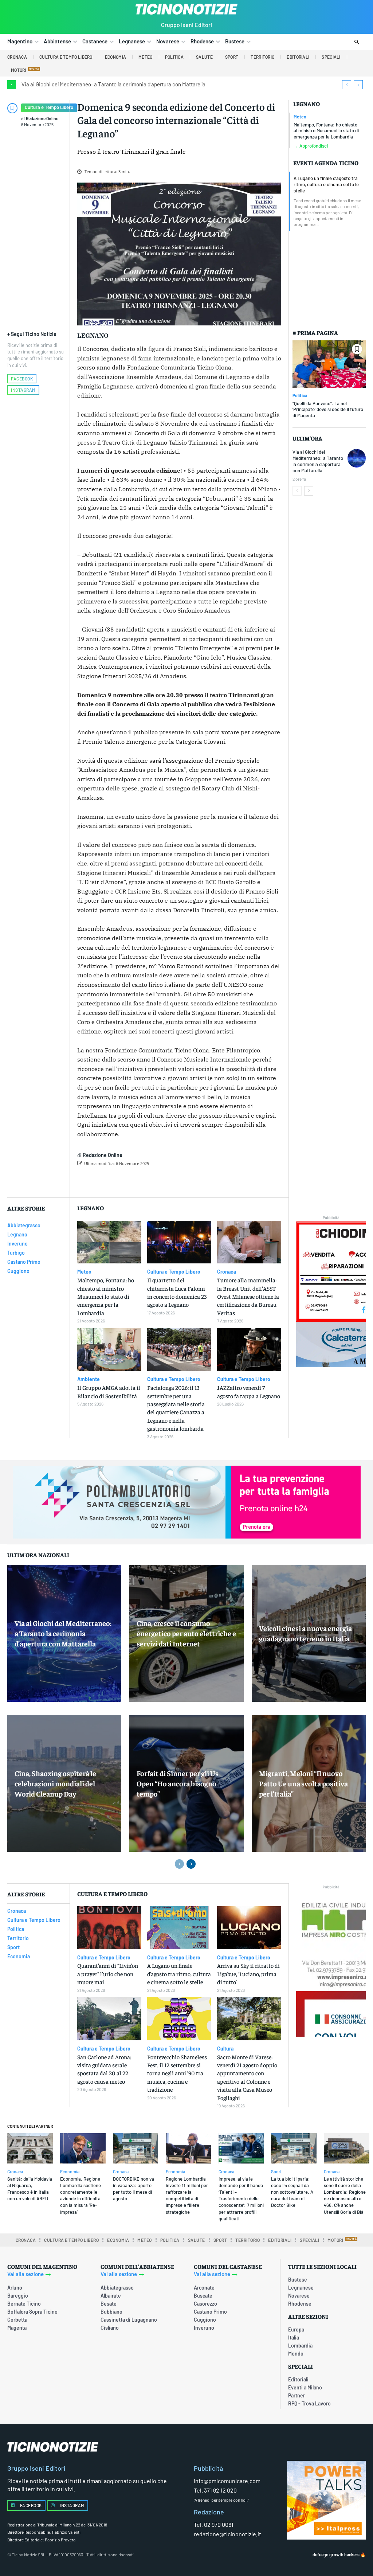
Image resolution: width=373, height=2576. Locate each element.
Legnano (307, 104)
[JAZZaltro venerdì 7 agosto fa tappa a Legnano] (249, 1350)
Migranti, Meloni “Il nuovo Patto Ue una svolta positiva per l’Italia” (303, 1783)
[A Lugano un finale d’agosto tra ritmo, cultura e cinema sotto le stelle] (179, 1928)
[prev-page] (297, 491)
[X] (158, 1182)
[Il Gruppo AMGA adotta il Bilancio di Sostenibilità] (109, 1350)
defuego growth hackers (336, 2554)
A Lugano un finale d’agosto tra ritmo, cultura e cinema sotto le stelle (326, 184)
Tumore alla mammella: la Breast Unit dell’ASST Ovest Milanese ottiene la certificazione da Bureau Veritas (248, 1296)
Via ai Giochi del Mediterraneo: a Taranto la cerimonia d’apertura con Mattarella (113, 84)
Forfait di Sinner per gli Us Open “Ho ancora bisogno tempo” (178, 1783)
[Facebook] (141, 1182)
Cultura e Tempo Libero (49, 107)
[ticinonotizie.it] (186, 9)
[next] (358, 85)
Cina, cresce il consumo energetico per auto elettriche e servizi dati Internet (186, 1633)
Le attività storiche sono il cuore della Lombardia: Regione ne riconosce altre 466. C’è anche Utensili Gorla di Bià (345, 2195)
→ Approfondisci (311, 146)
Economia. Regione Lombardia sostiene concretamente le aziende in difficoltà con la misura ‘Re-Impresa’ (81, 2195)
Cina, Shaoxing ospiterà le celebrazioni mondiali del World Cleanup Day (55, 1783)
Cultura (225, 2049)
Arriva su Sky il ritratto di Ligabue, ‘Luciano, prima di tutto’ (248, 1973)
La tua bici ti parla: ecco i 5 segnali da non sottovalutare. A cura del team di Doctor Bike (292, 2192)
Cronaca (227, 1272)
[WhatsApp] (191, 1182)
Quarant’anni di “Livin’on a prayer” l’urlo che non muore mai (108, 1973)
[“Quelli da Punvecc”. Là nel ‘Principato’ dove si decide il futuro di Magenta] (329, 364)
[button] (357, 42)
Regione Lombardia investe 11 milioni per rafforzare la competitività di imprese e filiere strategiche (187, 2195)
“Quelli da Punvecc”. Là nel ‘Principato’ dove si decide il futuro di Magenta (328, 410)
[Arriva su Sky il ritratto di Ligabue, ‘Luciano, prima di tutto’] (249, 1928)
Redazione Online (42, 118)
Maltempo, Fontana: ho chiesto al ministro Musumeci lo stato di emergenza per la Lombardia (326, 131)
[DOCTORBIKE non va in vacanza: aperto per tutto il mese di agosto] (136, 2148)
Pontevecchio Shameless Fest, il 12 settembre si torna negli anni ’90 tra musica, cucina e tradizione (177, 2073)
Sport (276, 2172)
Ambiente (89, 1379)
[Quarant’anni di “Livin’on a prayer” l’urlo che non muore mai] (109, 1928)
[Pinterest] (174, 1182)
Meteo (300, 117)
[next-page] (309, 491)
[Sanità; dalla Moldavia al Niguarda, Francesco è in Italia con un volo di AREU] (30, 2148)
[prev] (347, 85)
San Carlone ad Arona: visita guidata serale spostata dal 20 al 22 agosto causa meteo (104, 2069)
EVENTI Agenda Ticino (326, 163)
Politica (300, 395)
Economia (70, 2172)
